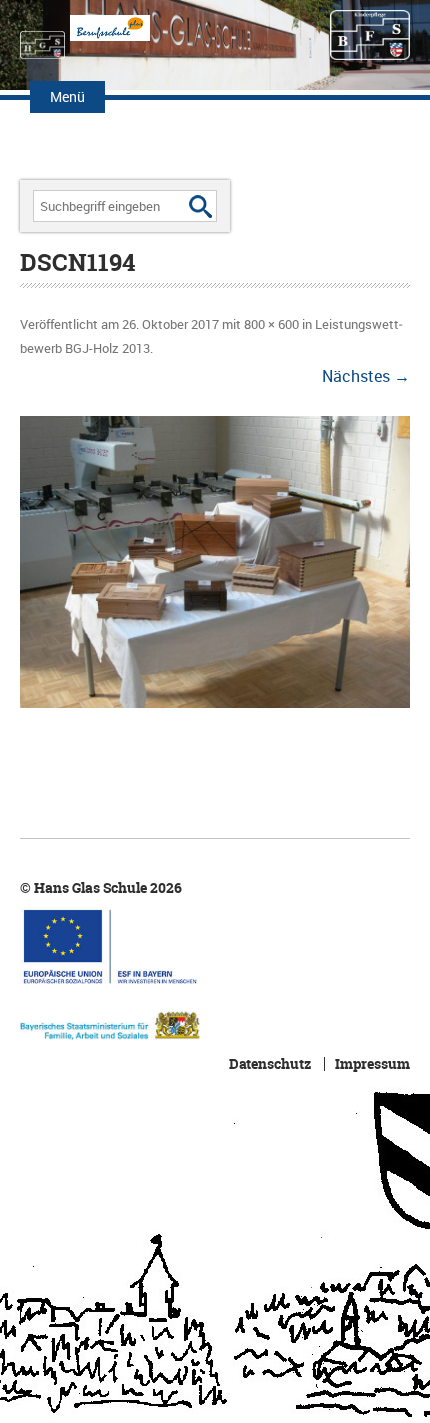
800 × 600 (271, 324)
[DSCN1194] (215, 562)
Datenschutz (270, 1064)
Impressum (372, 1064)
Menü (67, 96)
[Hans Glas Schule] (42, 35)
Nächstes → (366, 376)
